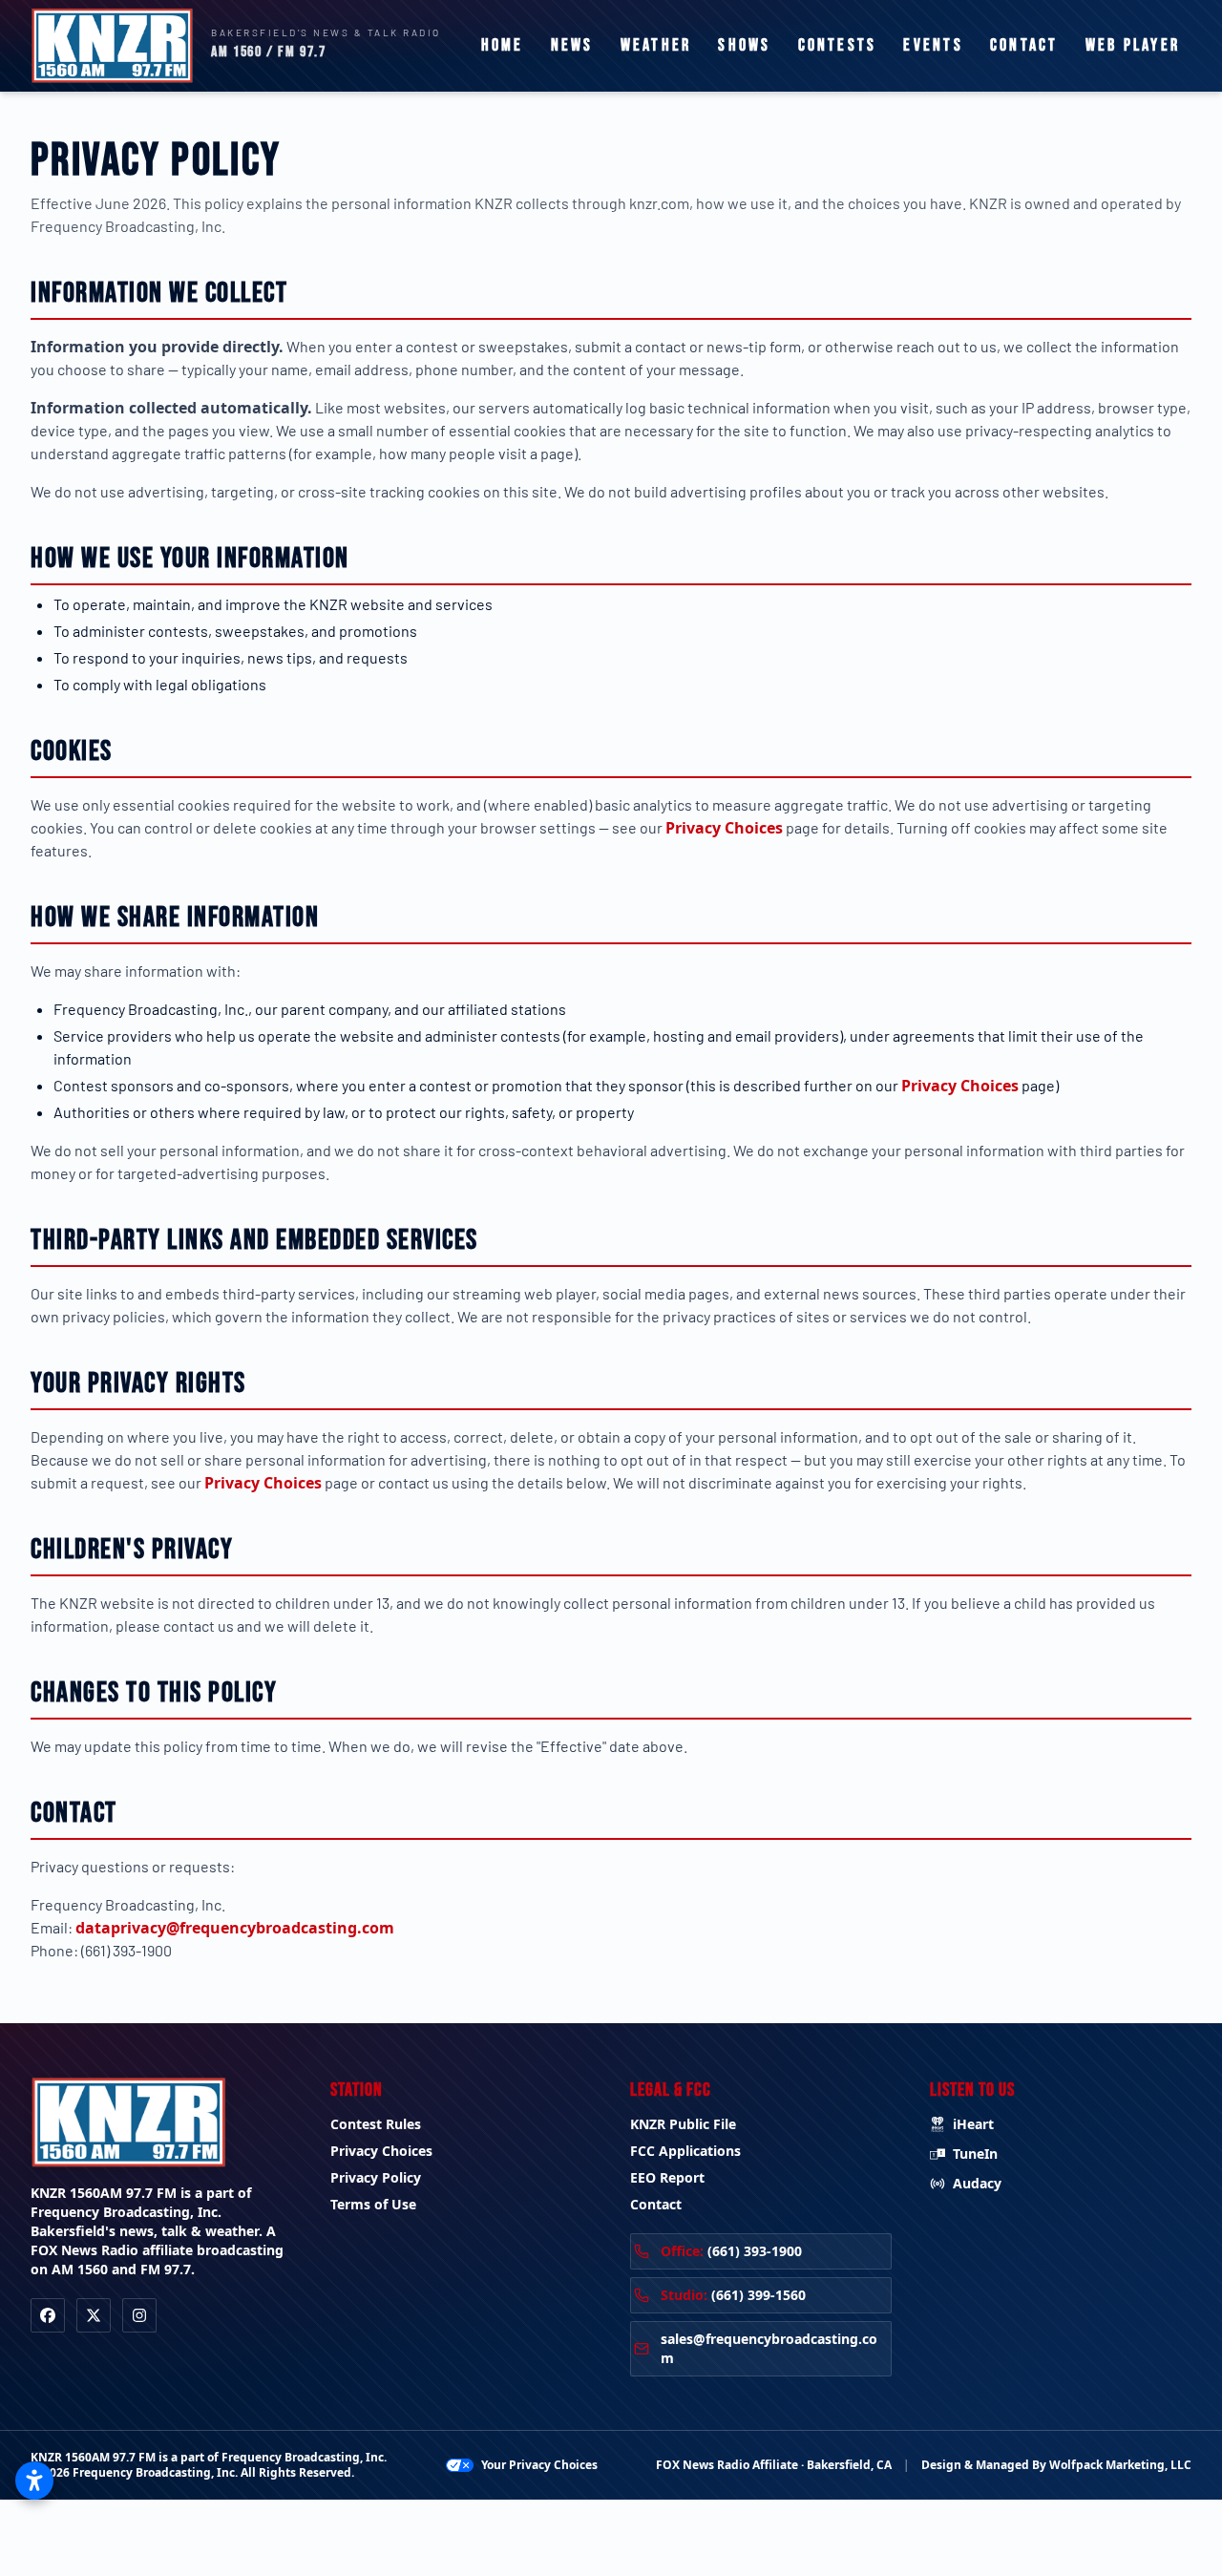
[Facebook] (48, 2315)
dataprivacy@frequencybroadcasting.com (235, 1928)
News (572, 45)
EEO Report (667, 2177)
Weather (656, 45)
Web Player (1133, 45)
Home (503, 45)
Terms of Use (373, 2204)
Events (933, 45)
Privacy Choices (724, 828)
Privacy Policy (376, 2177)
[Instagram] (139, 2315)
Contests (838, 45)
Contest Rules (376, 2124)
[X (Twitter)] (94, 2315)
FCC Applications (685, 2151)
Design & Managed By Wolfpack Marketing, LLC (1056, 2465)
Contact (1024, 45)
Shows (744, 45)
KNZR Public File (683, 2124)
